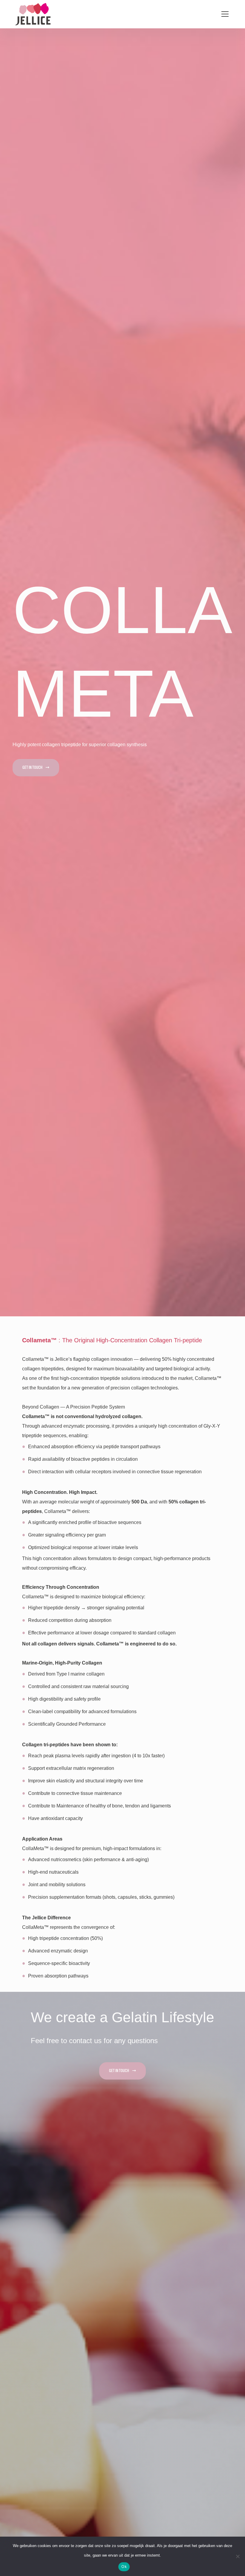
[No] (238, 2556)
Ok (124, 2566)
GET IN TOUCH (32, 768)
